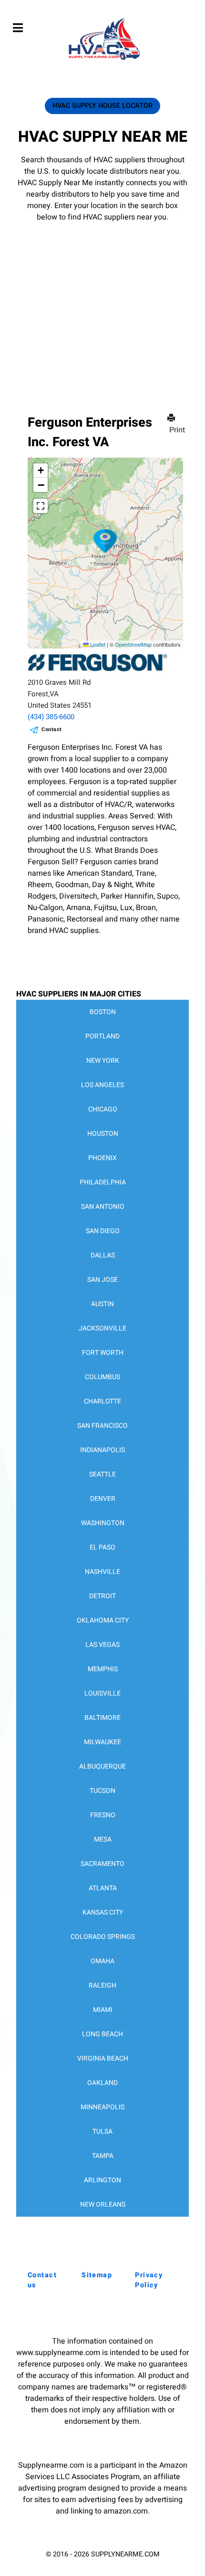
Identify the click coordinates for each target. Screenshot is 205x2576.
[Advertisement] (102, 304)
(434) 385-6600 (51, 717)
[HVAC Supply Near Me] (103, 60)
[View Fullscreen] (41, 506)
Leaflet (97, 644)
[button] (105, 541)
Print (177, 430)
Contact (52, 729)
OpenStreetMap (133, 644)
